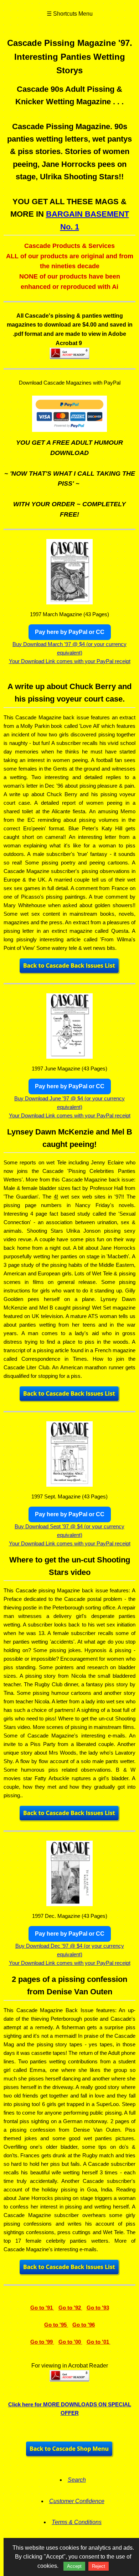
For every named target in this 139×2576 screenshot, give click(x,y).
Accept (74, 2566)
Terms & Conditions (77, 2522)
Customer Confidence (77, 2501)
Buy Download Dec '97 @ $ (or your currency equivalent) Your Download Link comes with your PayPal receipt (70, 1948)
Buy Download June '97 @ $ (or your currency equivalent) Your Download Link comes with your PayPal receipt (70, 1101)
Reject (99, 2566)
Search (77, 2480)
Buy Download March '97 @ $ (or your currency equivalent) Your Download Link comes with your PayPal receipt (70, 647)
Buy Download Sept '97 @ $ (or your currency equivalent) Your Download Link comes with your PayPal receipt (70, 1529)
